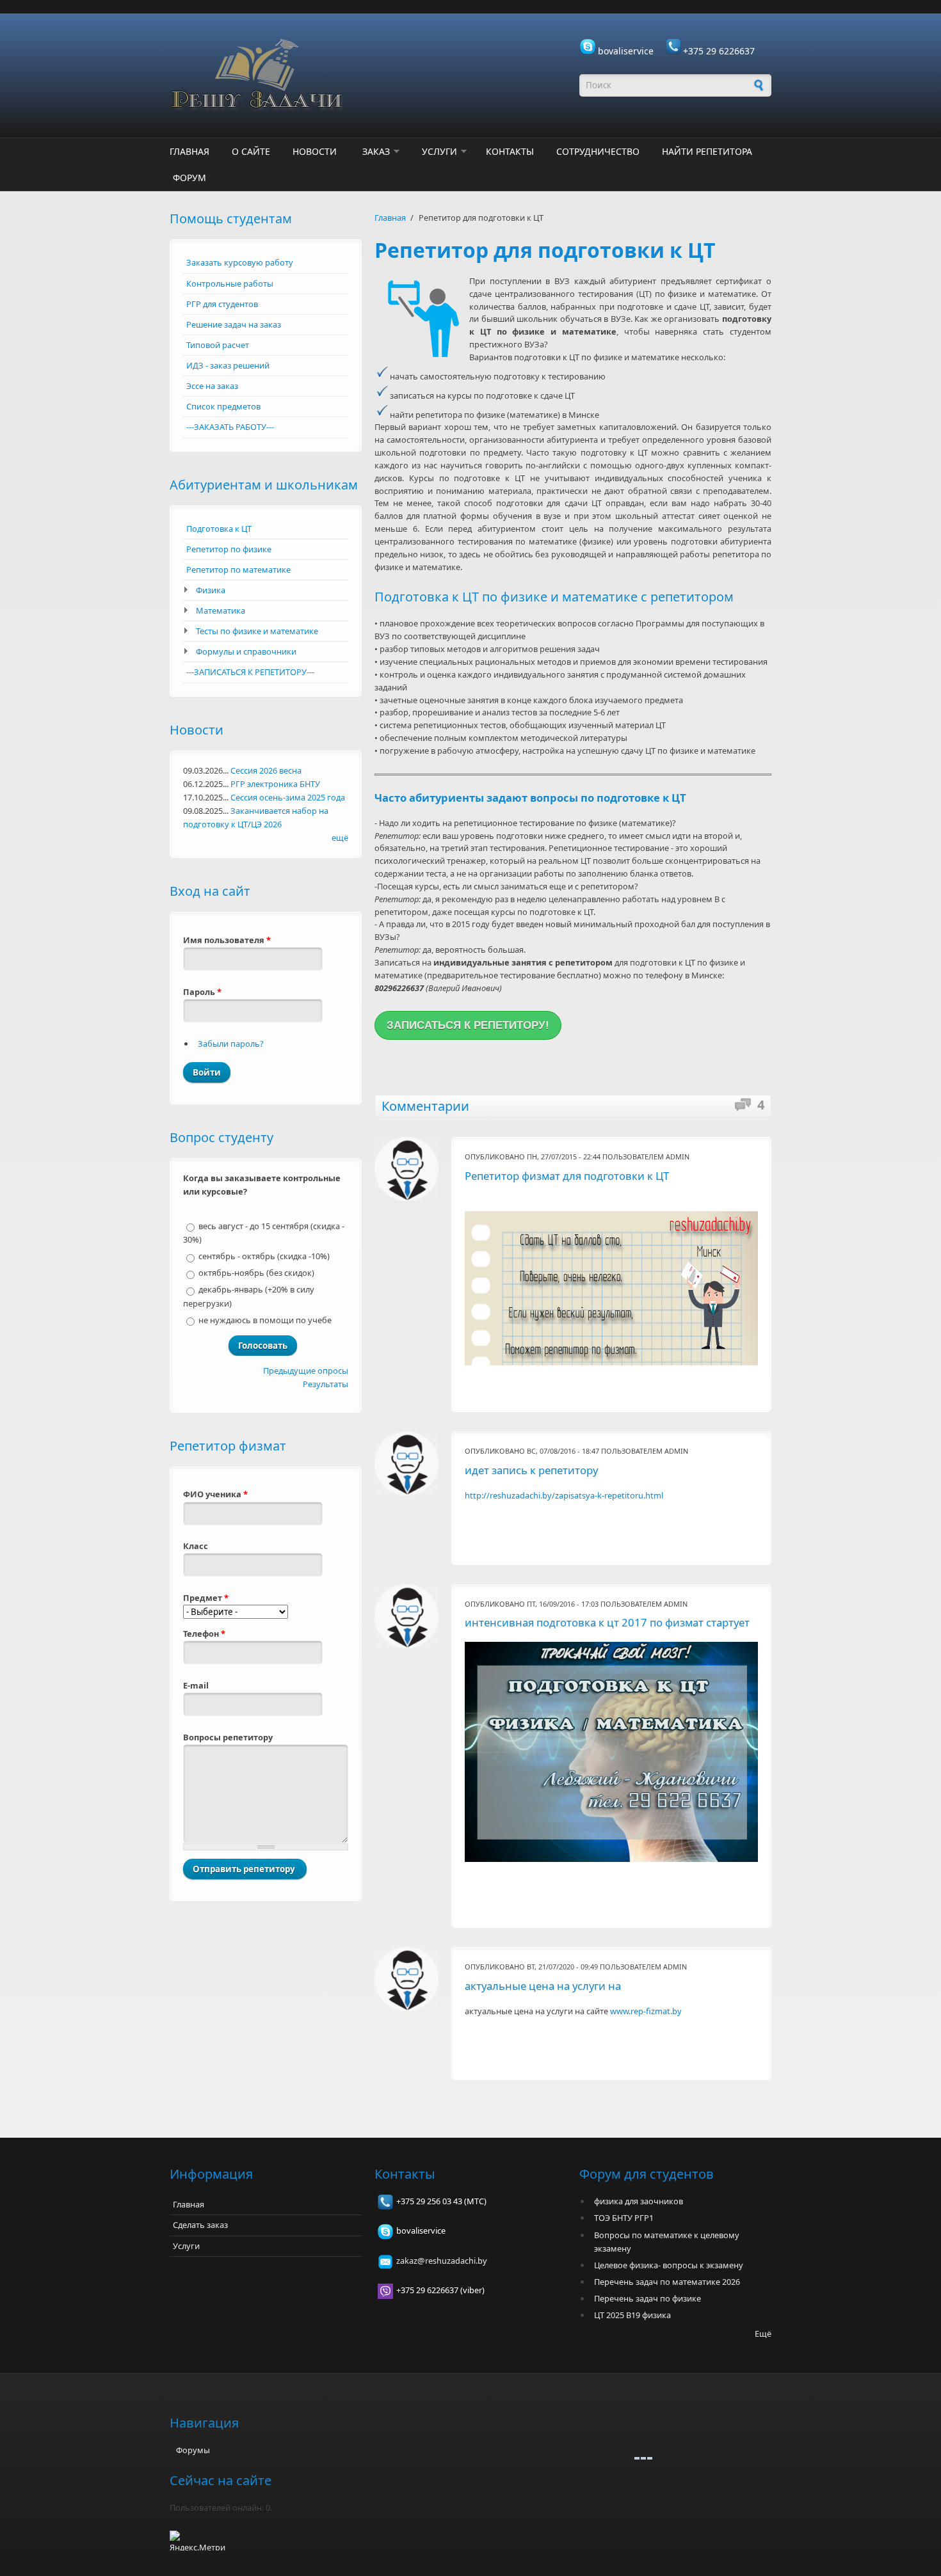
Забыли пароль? (231, 1044)
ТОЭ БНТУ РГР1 (624, 2218)
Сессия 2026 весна (266, 770)
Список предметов (223, 406)
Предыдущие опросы (306, 1371)
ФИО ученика (215, 1494)
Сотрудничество (598, 151)
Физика (211, 590)
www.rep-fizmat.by (646, 2011)
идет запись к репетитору (531, 1470)
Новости (315, 151)
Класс (196, 1546)
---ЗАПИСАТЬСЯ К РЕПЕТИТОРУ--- (250, 672)
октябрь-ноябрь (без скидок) (256, 1273)
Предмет (206, 1598)
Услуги (439, 151)
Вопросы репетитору (228, 1737)
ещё (340, 838)
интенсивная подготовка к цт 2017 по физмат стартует (607, 1622)
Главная (189, 151)
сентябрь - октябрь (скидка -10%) (264, 1256)
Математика (221, 610)
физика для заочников (639, 2201)
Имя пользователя (227, 940)
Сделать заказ (200, 2225)
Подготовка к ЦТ (219, 529)
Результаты (326, 1384)
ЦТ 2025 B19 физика (632, 2315)
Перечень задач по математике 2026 (667, 2282)
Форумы (193, 2450)
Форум (189, 178)
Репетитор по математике (238, 569)
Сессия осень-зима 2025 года (288, 797)
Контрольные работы (230, 283)
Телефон (204, 1634)
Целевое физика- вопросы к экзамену (669, 2265)
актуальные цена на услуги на (543, 1986)
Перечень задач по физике (647, 2298)
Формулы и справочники (246, 651)
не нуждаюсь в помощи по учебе (265, 1320)
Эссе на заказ (212, 386)
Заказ (376, 151)
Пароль (202, 992)
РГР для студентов (222, 304)
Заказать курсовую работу (240, 262)
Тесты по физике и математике (257, 631)
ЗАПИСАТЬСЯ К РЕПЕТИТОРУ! (468, 1025)
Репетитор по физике (229, 549)
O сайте (251, 151)
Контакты (510, 151)
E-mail (196, 1685)
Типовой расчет (218, 345)
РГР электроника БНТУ (275, 784)
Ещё (763, 2334)
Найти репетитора (707, 151)
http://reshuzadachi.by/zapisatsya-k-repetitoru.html (564, 1495)
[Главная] (368, 76)
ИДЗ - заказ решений (228, 365)
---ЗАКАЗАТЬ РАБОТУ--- (230, 427)
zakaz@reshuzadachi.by (442, 2261)
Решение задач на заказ (234, 324)
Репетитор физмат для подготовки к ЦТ (567, 1176)
